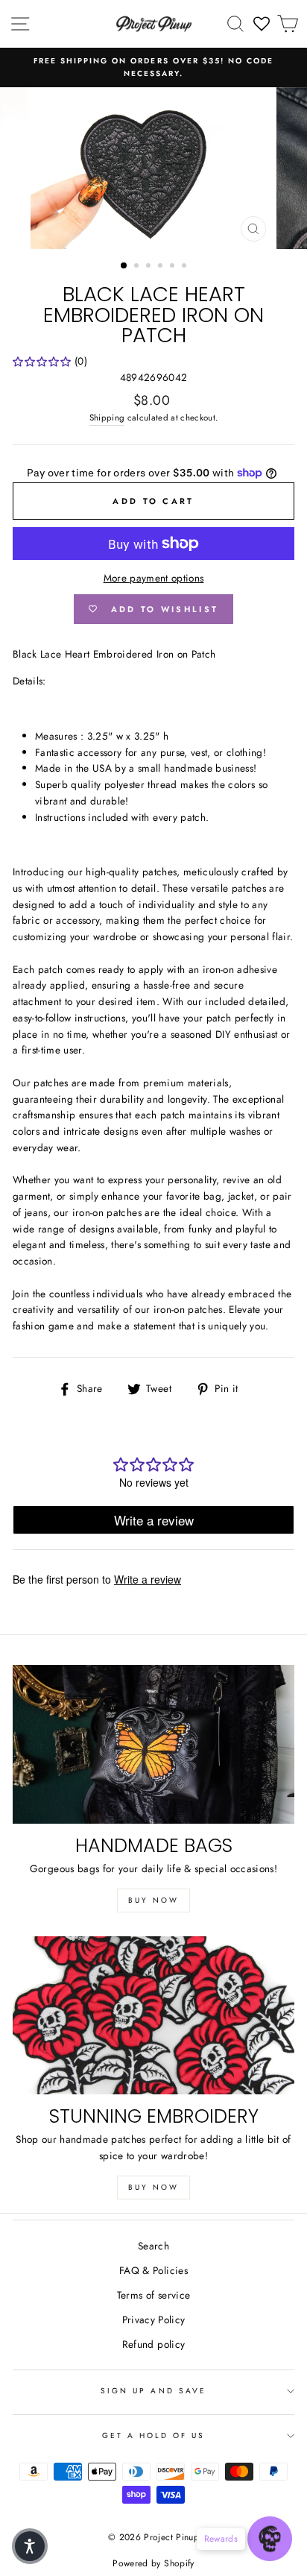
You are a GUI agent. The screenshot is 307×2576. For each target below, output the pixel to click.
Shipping (107, 418)
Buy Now (153, 1900)
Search (153, 2246)
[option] (153, 67)
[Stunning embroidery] (153, 2016)
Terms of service (153, 2295)
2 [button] (138, 267)
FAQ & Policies (153, 2270)
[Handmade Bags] (153, 1744)
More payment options (154, 578)
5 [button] (174, 267)
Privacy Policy (154, 2320)
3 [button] (150, 267)
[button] (30, 2546)
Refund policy (153, 2344)
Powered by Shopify (153, 2563)
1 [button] (124, 266)
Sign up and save (153, 2391)
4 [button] (162, 267)
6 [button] (186, 267)
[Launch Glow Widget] (270, 2539)
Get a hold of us (154, 2435)
